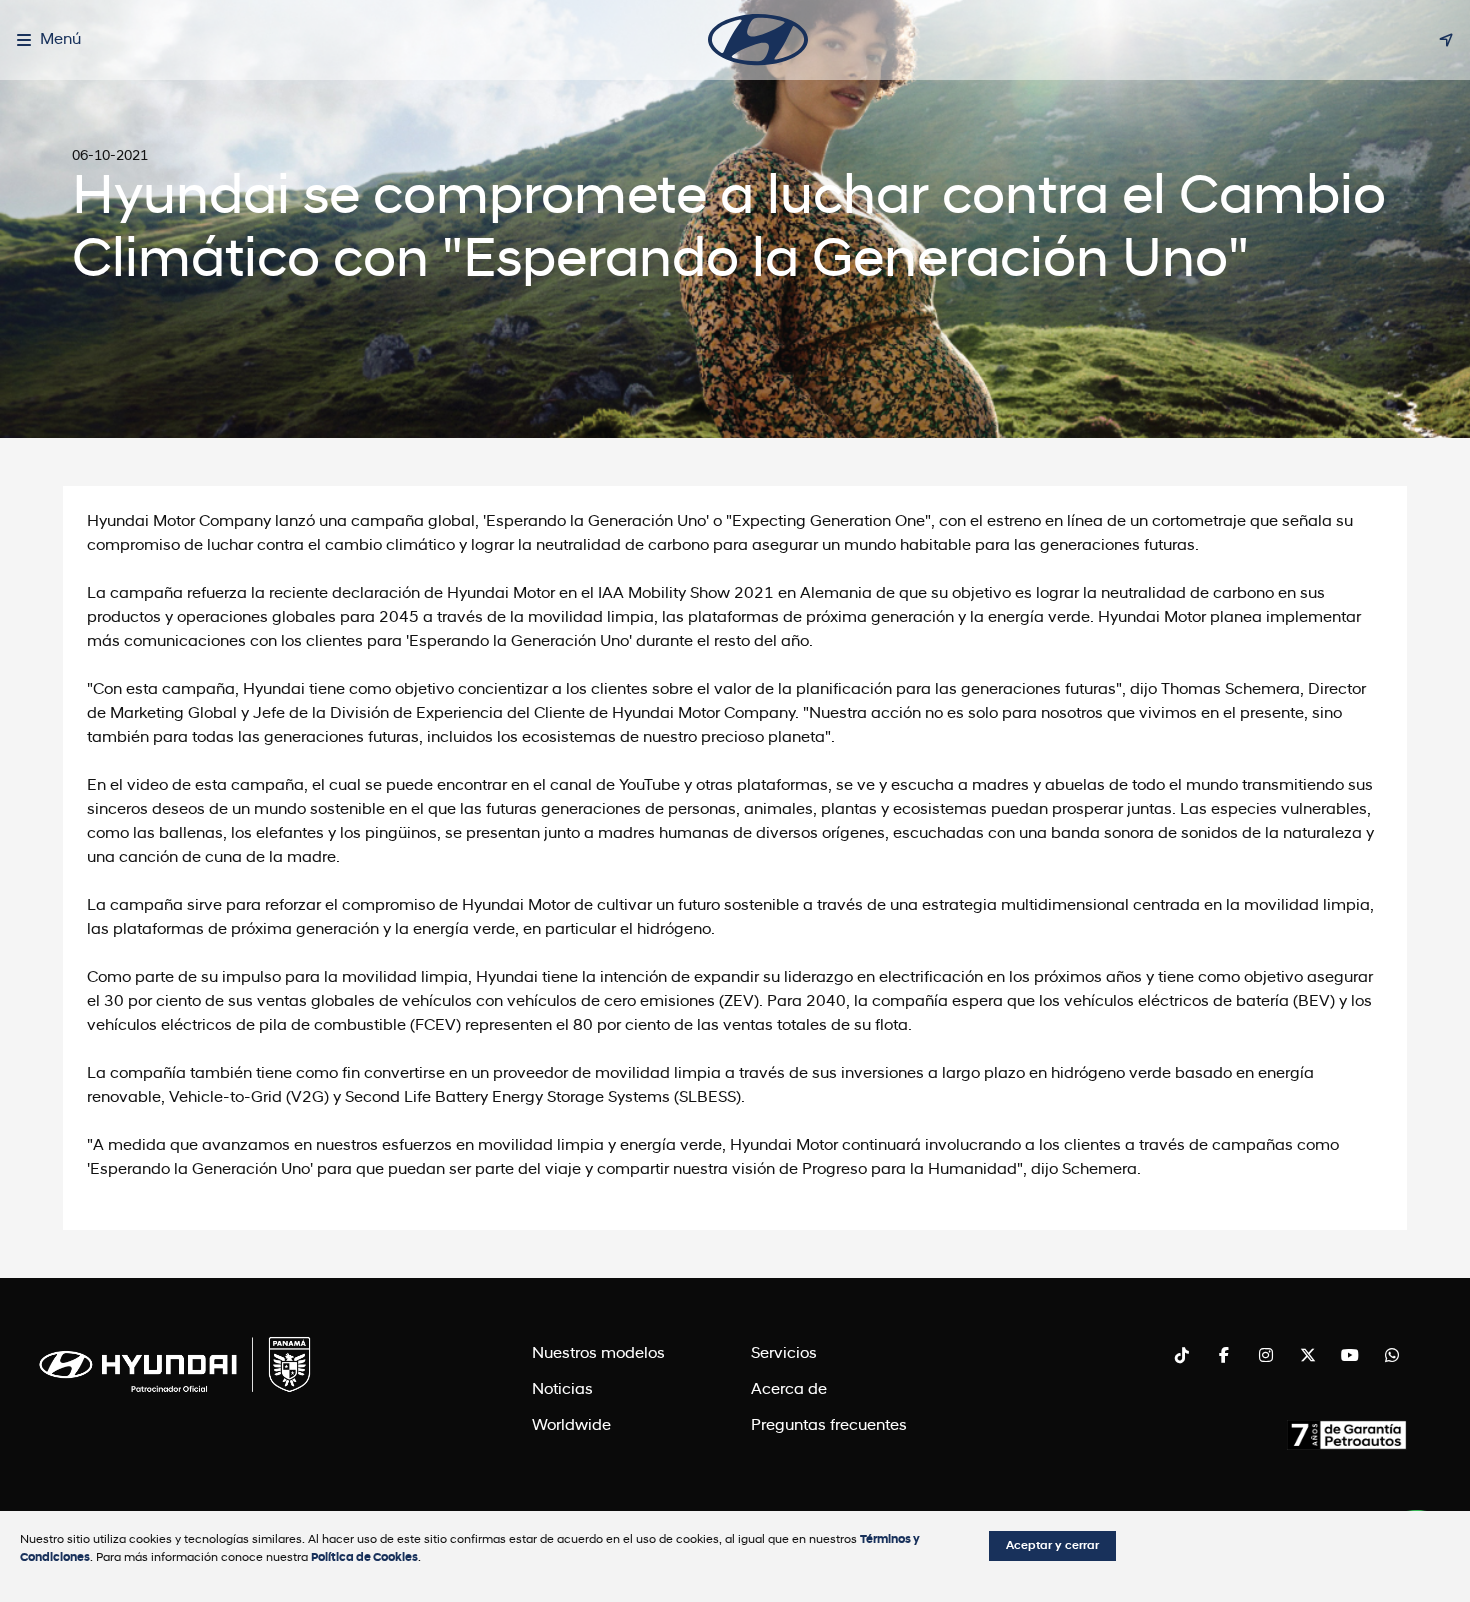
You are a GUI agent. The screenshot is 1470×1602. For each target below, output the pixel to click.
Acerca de (789, 1390)
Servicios (784, 1354)
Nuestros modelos (598, 1354)
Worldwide (571, 1426)
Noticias (562, 1390)
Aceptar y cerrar (1052, 1546)
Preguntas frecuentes (829, 1426)
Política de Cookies (364, 1558)
